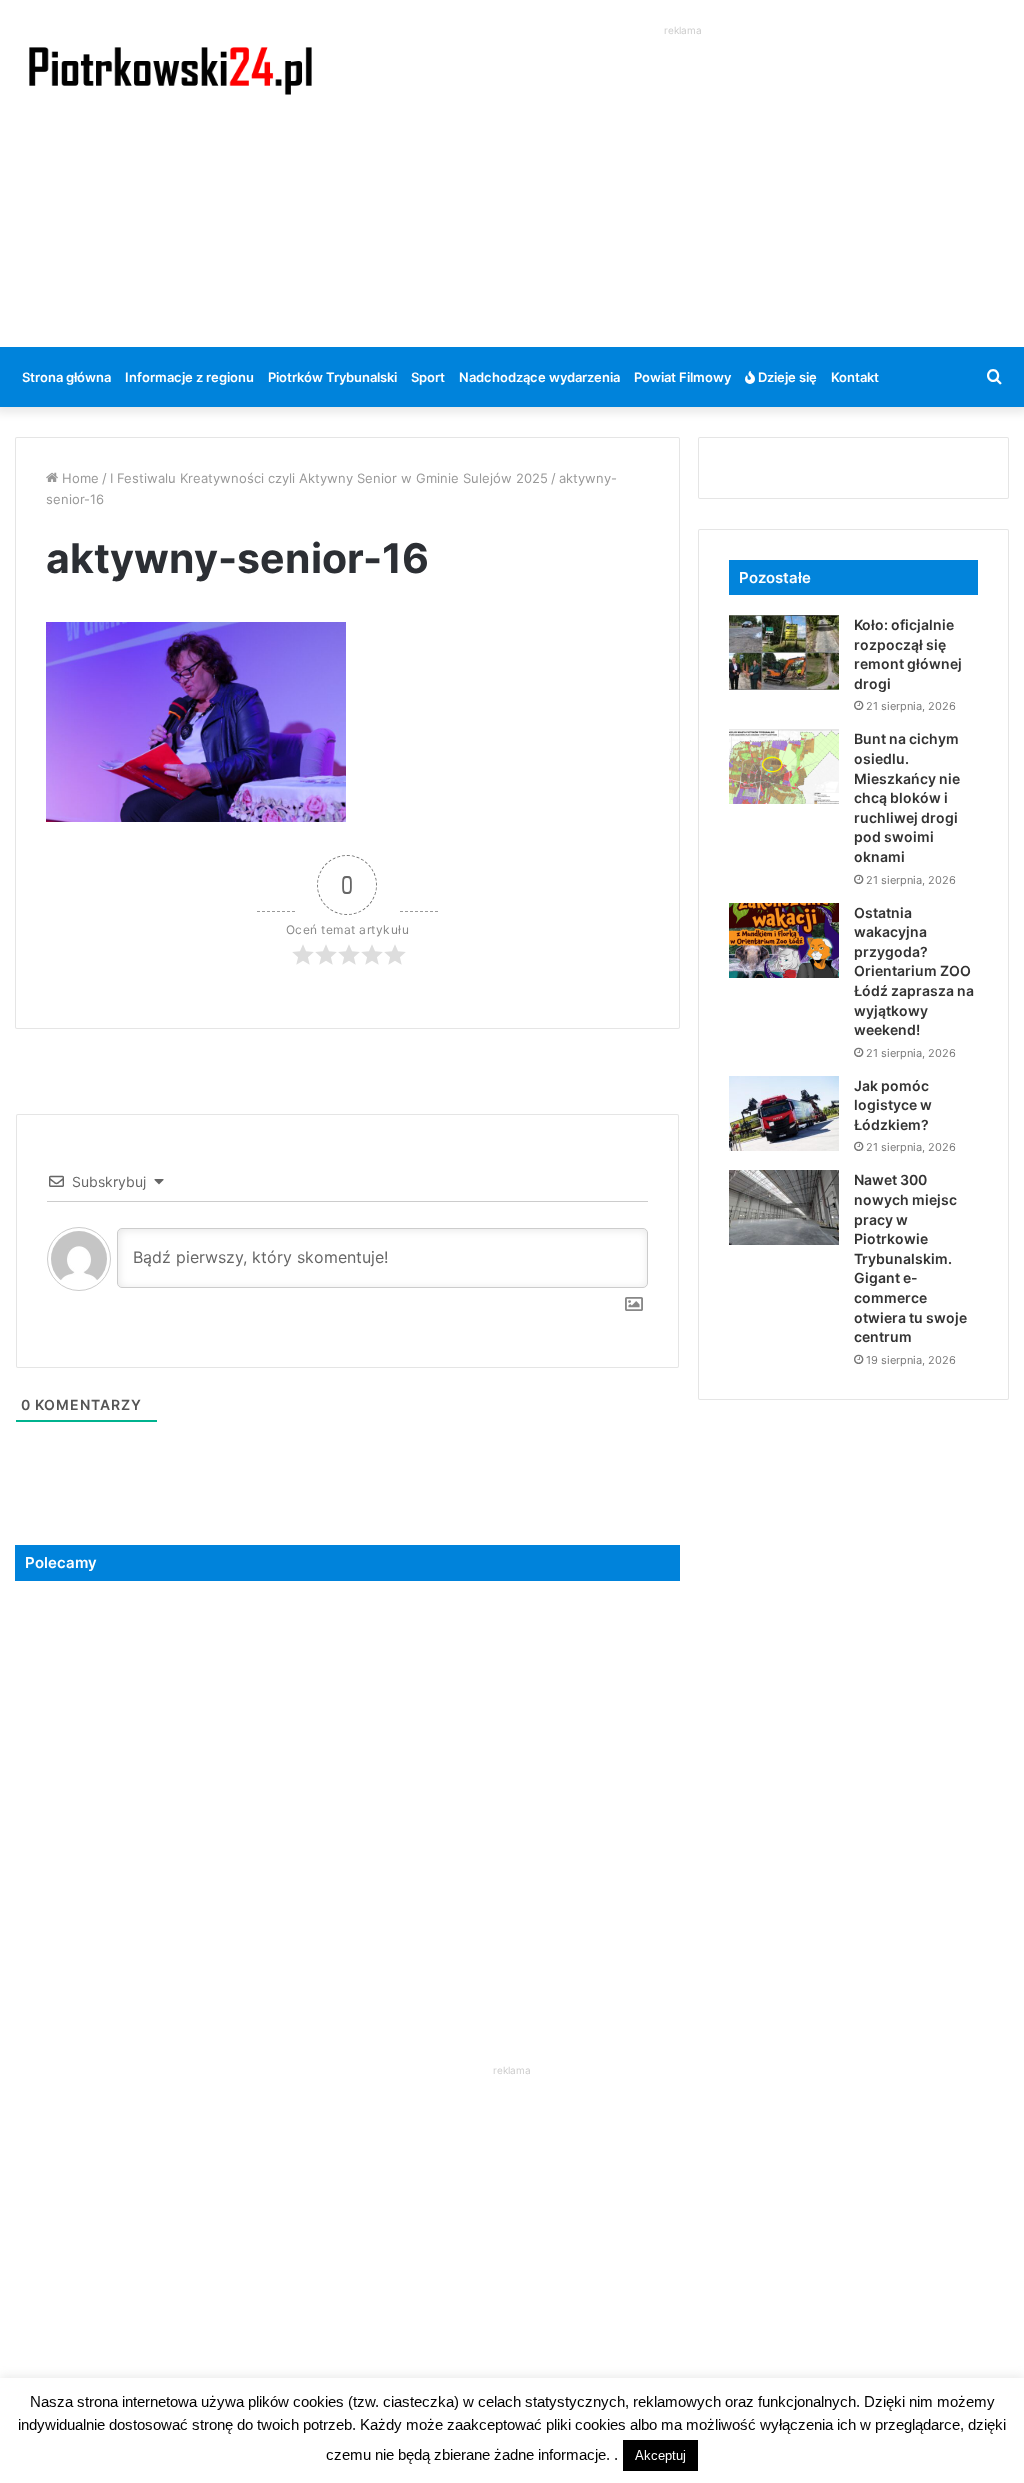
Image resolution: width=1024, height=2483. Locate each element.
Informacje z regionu (189, 377)
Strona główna (66, 377)
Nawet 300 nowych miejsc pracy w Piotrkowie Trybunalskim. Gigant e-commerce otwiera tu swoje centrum (910, 1258)
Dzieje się (786, 377)
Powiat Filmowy (682, 377)
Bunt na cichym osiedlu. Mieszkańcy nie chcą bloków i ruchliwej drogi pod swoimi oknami (907, 797)
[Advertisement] (689, 181)
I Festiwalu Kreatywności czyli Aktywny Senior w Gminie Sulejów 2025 (329, 478)
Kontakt (855, 377)
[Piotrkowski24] (170, 69)
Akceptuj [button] (660, 2455)
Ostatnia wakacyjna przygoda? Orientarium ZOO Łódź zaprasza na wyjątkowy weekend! (914, 971)
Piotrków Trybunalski (332, 377)
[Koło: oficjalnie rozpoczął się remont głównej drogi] (784, 652)
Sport (428, 377)
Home (78, 478)
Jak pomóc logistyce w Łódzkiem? (893, 1105)
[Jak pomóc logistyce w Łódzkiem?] (784, 1113)
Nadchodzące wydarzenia (539, 377)
